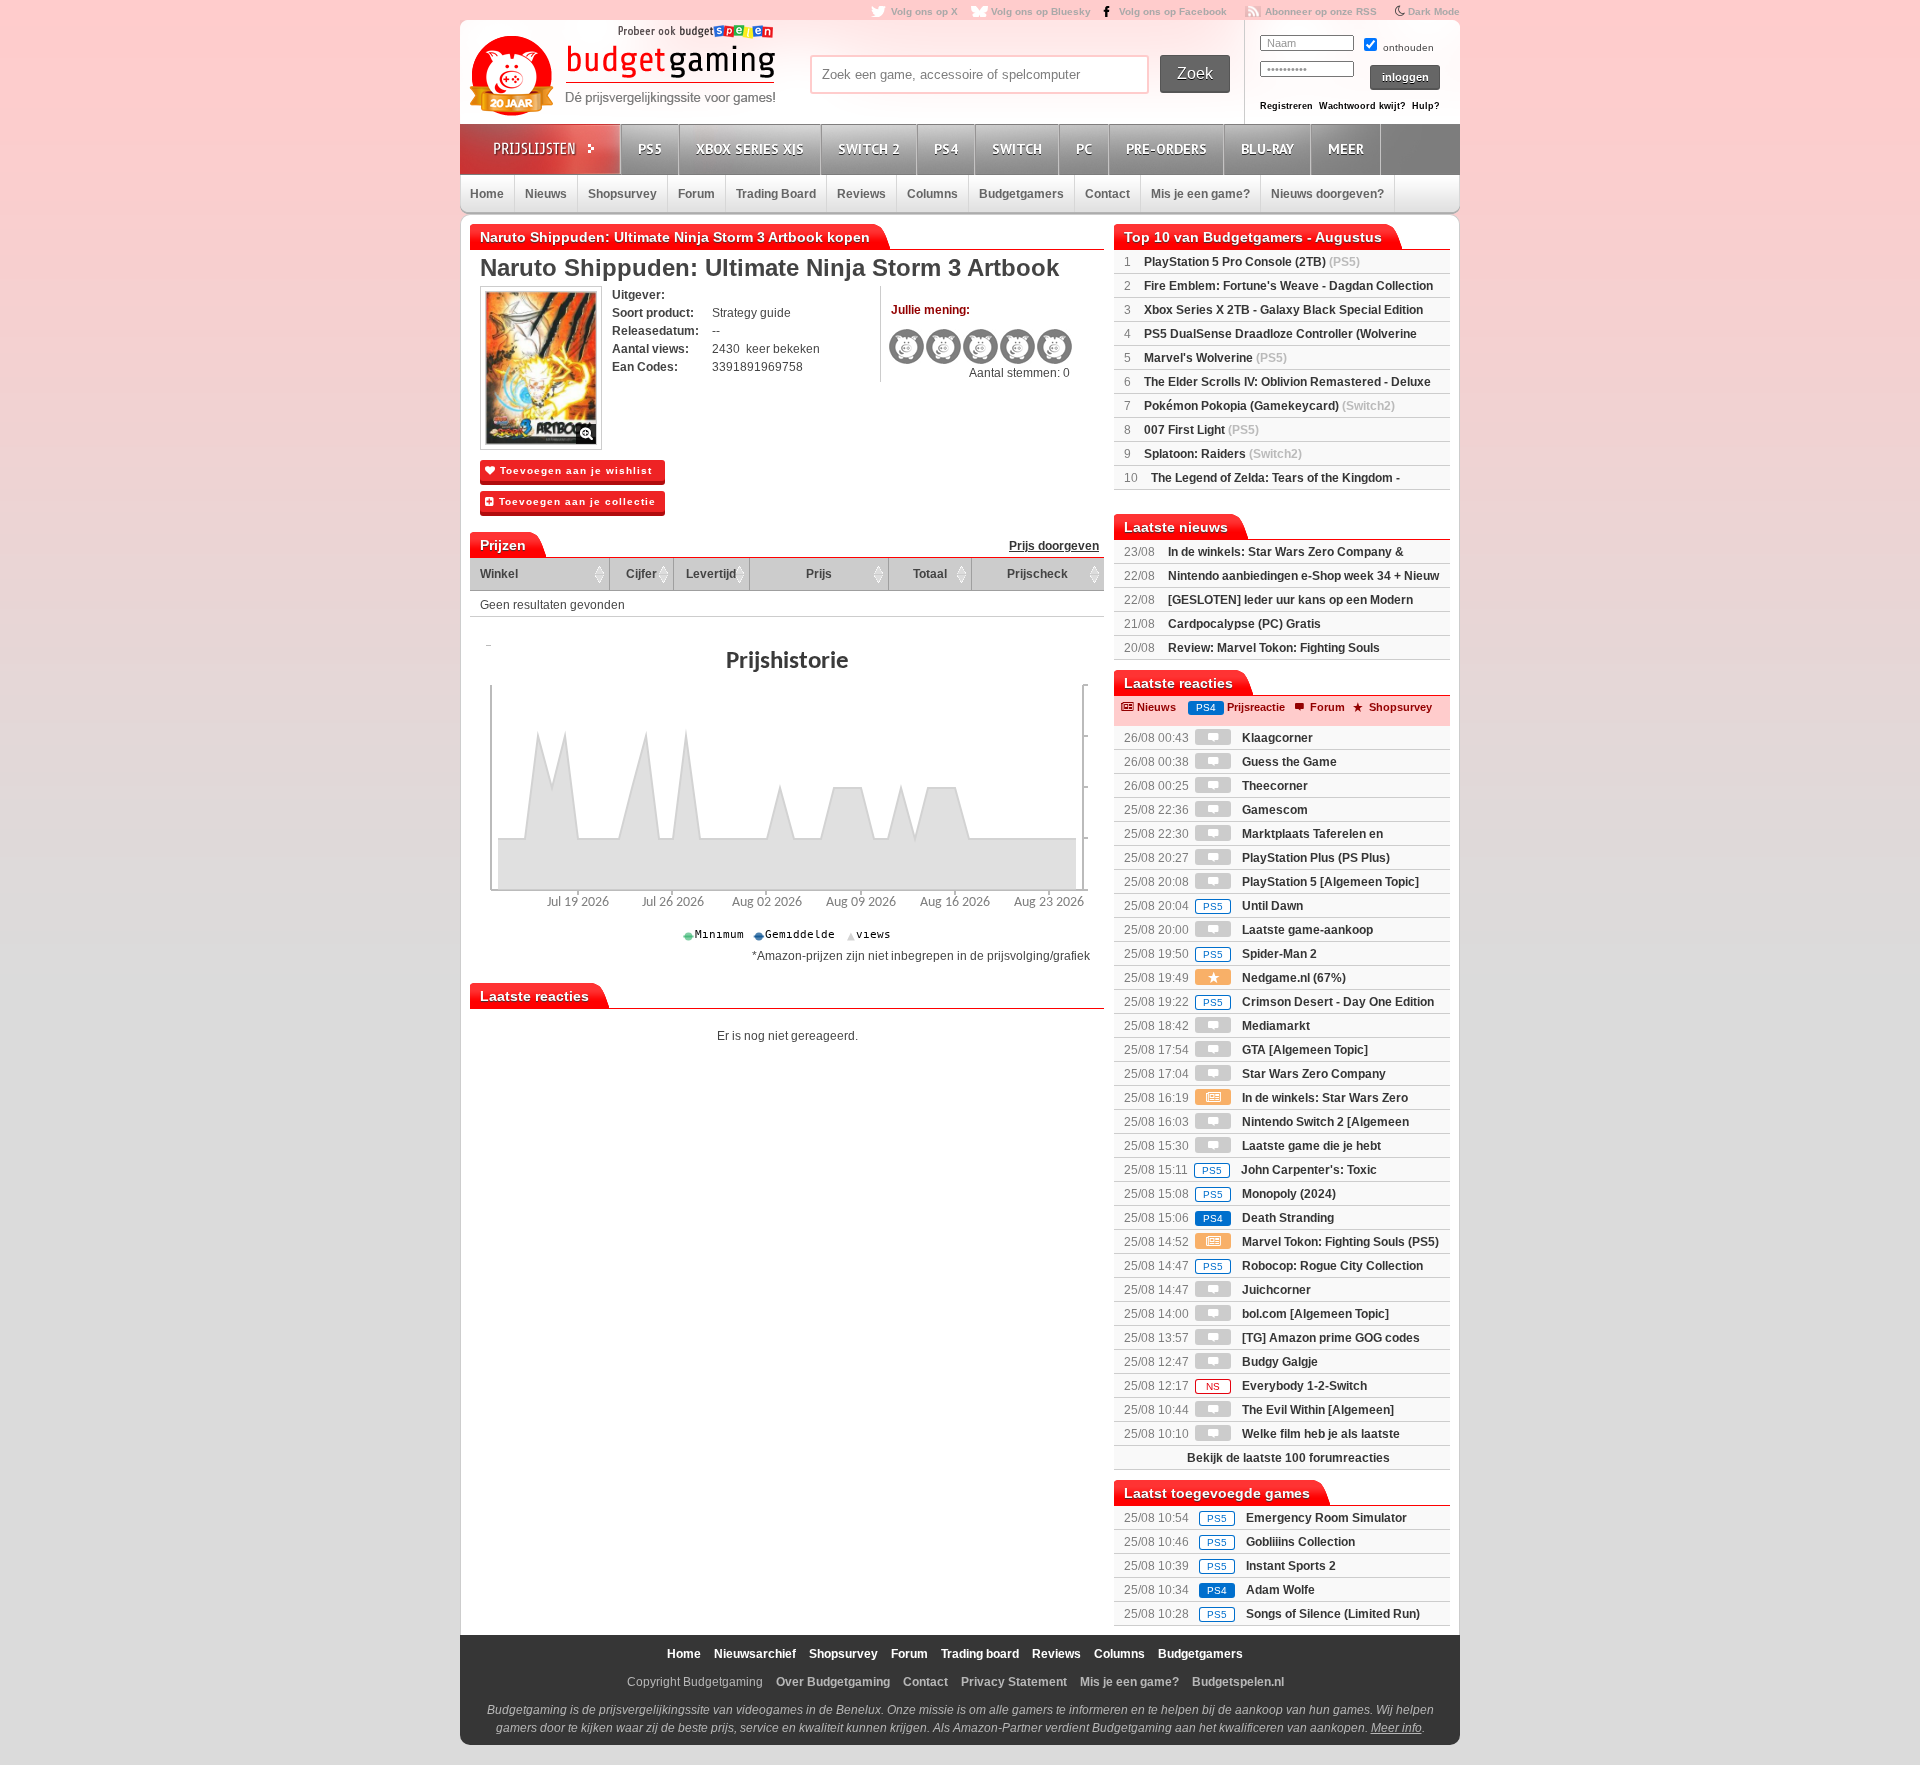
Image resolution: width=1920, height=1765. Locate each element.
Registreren (1286, 106)
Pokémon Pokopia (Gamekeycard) (1269, 406)
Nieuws (546, 194)
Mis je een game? (1200, 194)
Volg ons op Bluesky (1041, 11)
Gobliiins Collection (1300, 1542)
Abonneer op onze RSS (1321, 11)
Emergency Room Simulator (1326, 1518)
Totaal (930, 574)
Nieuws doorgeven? (1327, 194)
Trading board (980, 1654)
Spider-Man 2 (1260, 954)
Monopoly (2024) (1269, 1194)
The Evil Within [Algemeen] (1316, 1410)
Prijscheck (1037, 574)
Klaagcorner (1276, 738)
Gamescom (1273, 810)
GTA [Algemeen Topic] (1303, 1050)
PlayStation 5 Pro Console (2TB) (1252, 262)
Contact (1107, 194)
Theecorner (1273, 786)
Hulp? (1426, 106)
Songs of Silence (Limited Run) (1333, 1614)
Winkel (499, 574)
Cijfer (641, 574)
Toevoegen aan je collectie (575, 501)
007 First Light (1201, 430)
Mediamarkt (1274, 1026)
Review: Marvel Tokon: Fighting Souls (1274, 648)
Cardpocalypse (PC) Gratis (1244, 624)
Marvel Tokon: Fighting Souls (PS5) (1339, 1242)
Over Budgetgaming (833, 1682)
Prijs (819, 574)
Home (487, 194)
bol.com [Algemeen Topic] (1314, 1314)
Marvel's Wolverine (1215, 358)
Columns (932, 194)
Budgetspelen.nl (1238, 1682)
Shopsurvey (622, 194)
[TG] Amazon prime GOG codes (1329, 1338)
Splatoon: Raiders (1223, 454)
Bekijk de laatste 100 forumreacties (1288, 1458)
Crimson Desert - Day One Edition (1318, 1002)
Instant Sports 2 (1291, 1566)
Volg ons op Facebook (1173, 11)
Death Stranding (1268, 1218)
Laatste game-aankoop (1306, 930)
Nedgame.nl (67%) (1292, 978)
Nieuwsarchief (755, 1654)
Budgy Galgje (1278, 1362)
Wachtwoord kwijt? (1362, 106)
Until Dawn (1253, 906)
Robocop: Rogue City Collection (1313, 1266)
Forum (696, 194)
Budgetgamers (1021, 194)
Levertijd (711, 574)
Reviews (861, 194)
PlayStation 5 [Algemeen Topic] (1329, 882)
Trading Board (776, 194)
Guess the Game (1288, 762)
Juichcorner (1275, 1290)
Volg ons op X (924, 11)
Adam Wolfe (1280, 1590)
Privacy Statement (1014, 1682)
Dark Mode (1434, 11)
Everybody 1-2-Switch (1286, 1386)
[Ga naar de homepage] (622, 77)
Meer (1346, 149)
